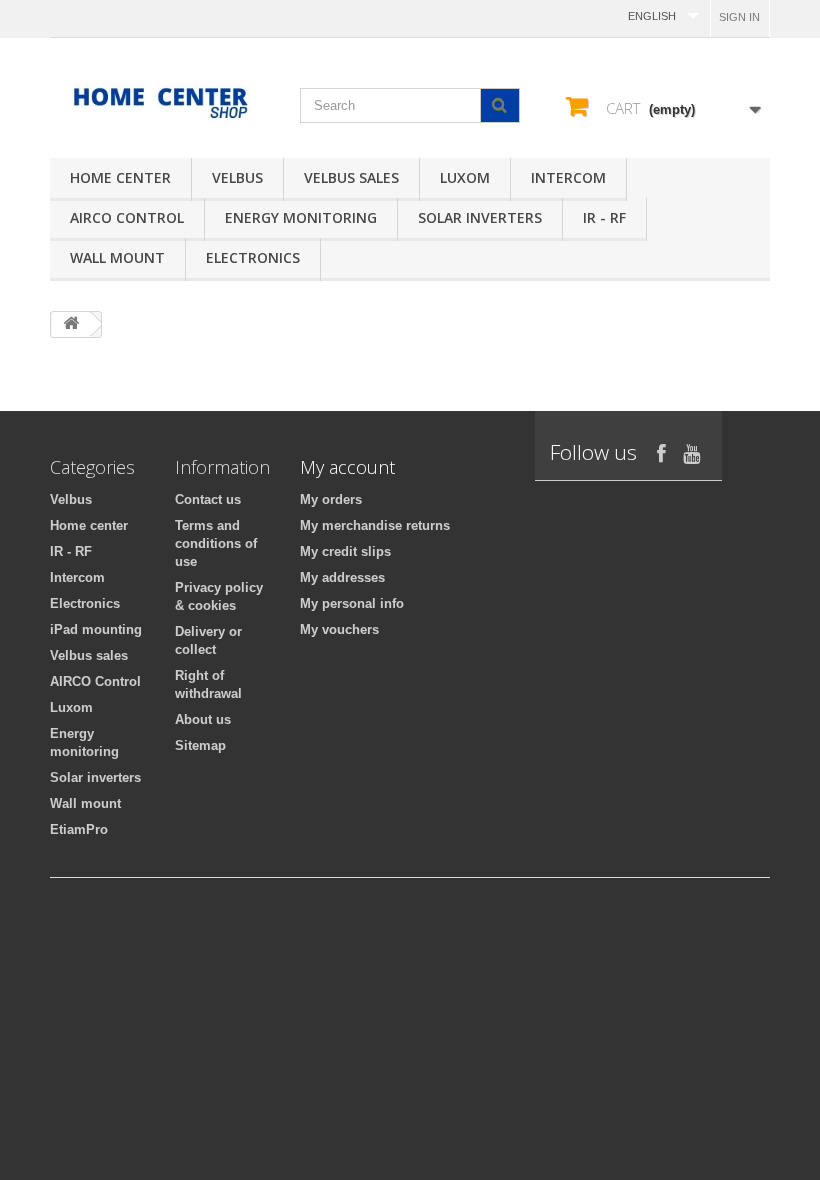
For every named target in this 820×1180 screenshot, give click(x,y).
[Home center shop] (160, 102)
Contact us (208, 499)
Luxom (465, 177)
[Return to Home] (71, 324)
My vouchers (339, 629)
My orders (331, 499)
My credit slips (345, 551)
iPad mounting (96, 629)
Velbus (237, 177)
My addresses (342, 577)
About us (203, 719)
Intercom (568, 177)
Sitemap (200, 745)
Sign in (739, 17)
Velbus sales (351, 177)
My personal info (352, 603)
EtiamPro (79, 829)
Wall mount (117, 257)
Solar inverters (480, 217)
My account (347, 467)
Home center (120, 177)
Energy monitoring (301, 217)
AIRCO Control (127, 217)
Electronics (253, 257)
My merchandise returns (375, 525)
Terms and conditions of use (216, 543)
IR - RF (604, 217)
